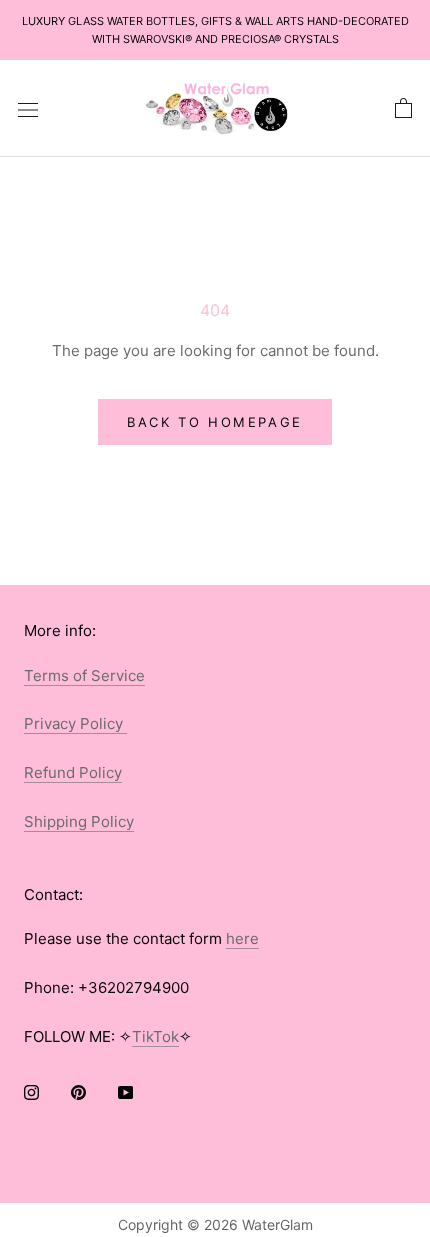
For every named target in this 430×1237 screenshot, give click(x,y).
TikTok (155, 1036)
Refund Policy (73, 772)
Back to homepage (215, 422)
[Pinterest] (78, 1092)
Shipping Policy (79, 821)
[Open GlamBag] (403, 109)
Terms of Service (84, 675)
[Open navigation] (28, 109)
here (242, 938)
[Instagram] (31, 1092)
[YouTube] (125, 1092)
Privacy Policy (75, 723)
